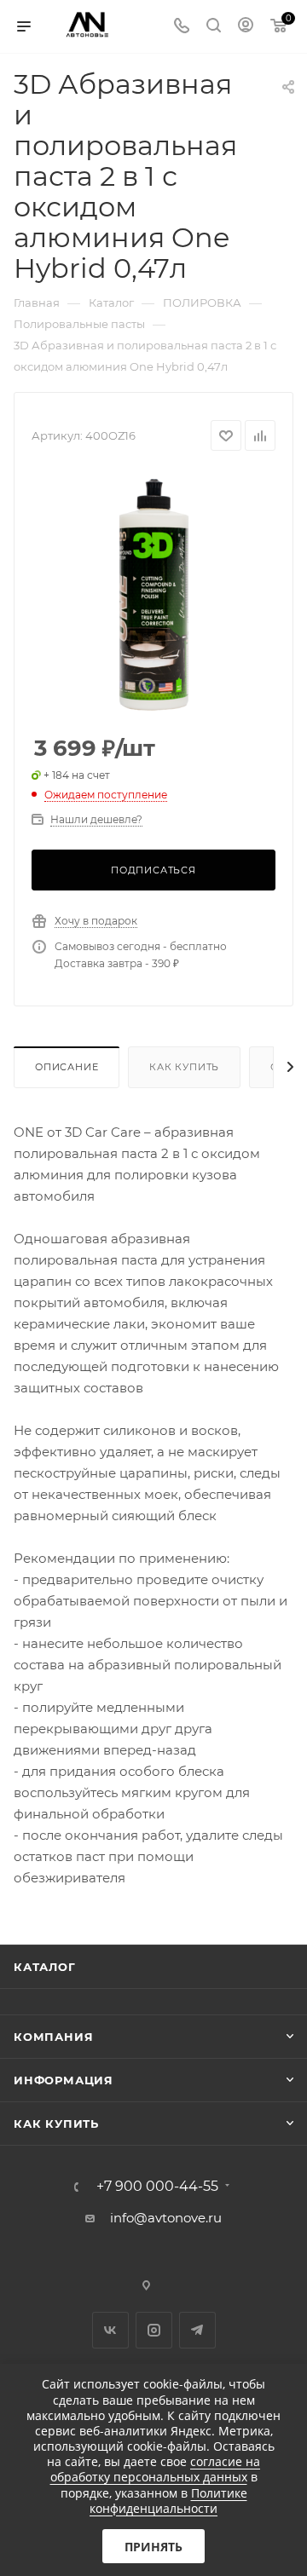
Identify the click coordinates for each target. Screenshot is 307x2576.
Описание (67, 1067)
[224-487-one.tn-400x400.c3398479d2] (153, 594)
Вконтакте (110, 2330)
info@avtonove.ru (166, 2218)
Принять (153, 2547)
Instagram (154, 2330)
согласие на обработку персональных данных (156, 2469)
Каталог (45, 1967)
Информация (64, 2080)
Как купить (184, 1067)
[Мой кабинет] (246, 27)
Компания (53, 2037)
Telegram (197, 2330)
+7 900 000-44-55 (157, 2187)
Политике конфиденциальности (168, 2501)
